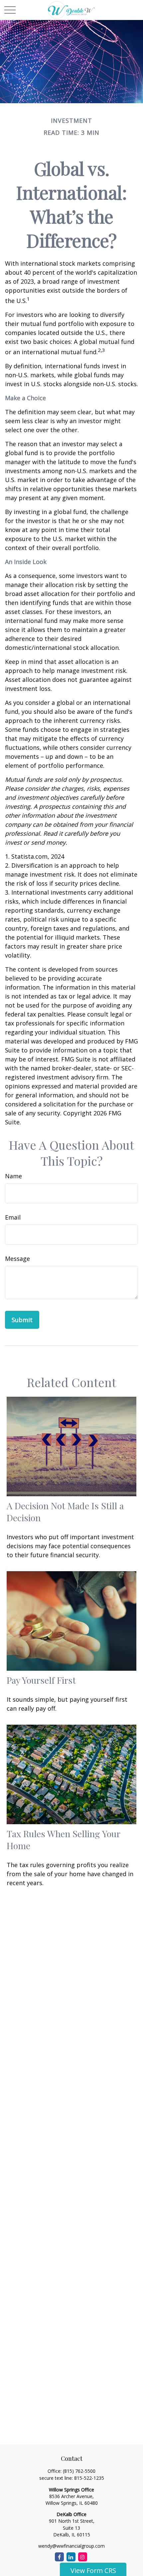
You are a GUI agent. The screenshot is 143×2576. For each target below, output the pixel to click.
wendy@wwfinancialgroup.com (71, 2546)
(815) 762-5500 (79, 2471)
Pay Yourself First (41, 1680)
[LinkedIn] (71, 2557)
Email (13, 1217)
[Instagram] (83, 2557)
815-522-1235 (89, 2478)
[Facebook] (59, 2557)
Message (17, 1259)
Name (13, 1176)
